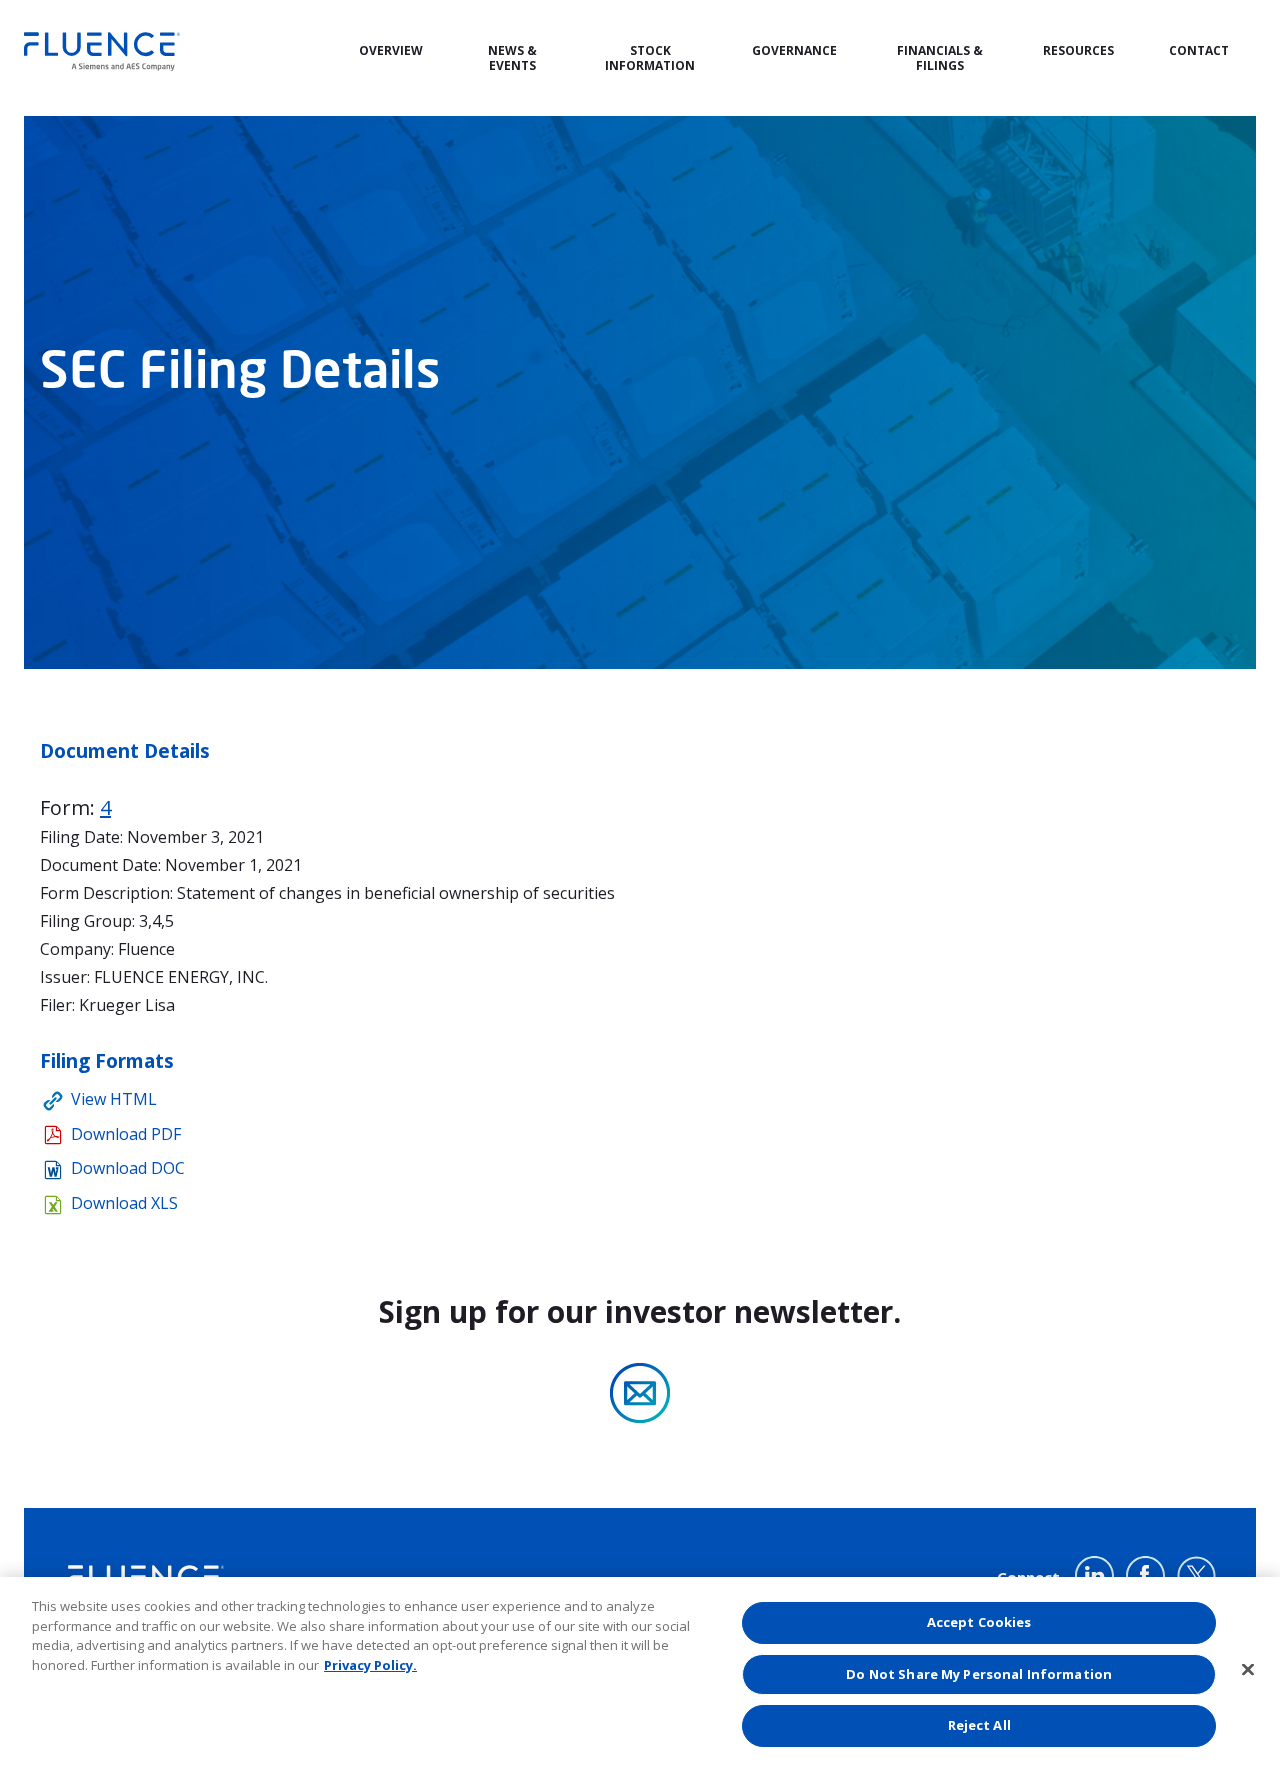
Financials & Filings (940, 58)
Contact (1199, 51)
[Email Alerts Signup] (640, 1393)
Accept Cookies (979, 1622)
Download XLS (124, 1203)
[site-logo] (102, 51)
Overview (391, 51)
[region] (640, 1672)
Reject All (979, 1725)
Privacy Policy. (370, 1665)
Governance (794, 51)
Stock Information (650, 58)
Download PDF (126, 1134)
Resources (1078, 51)
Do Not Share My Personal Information (979, 1674)
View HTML (114, 1099)
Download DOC (128, 1168)
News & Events (512, 58)
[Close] (1248, 1670)
